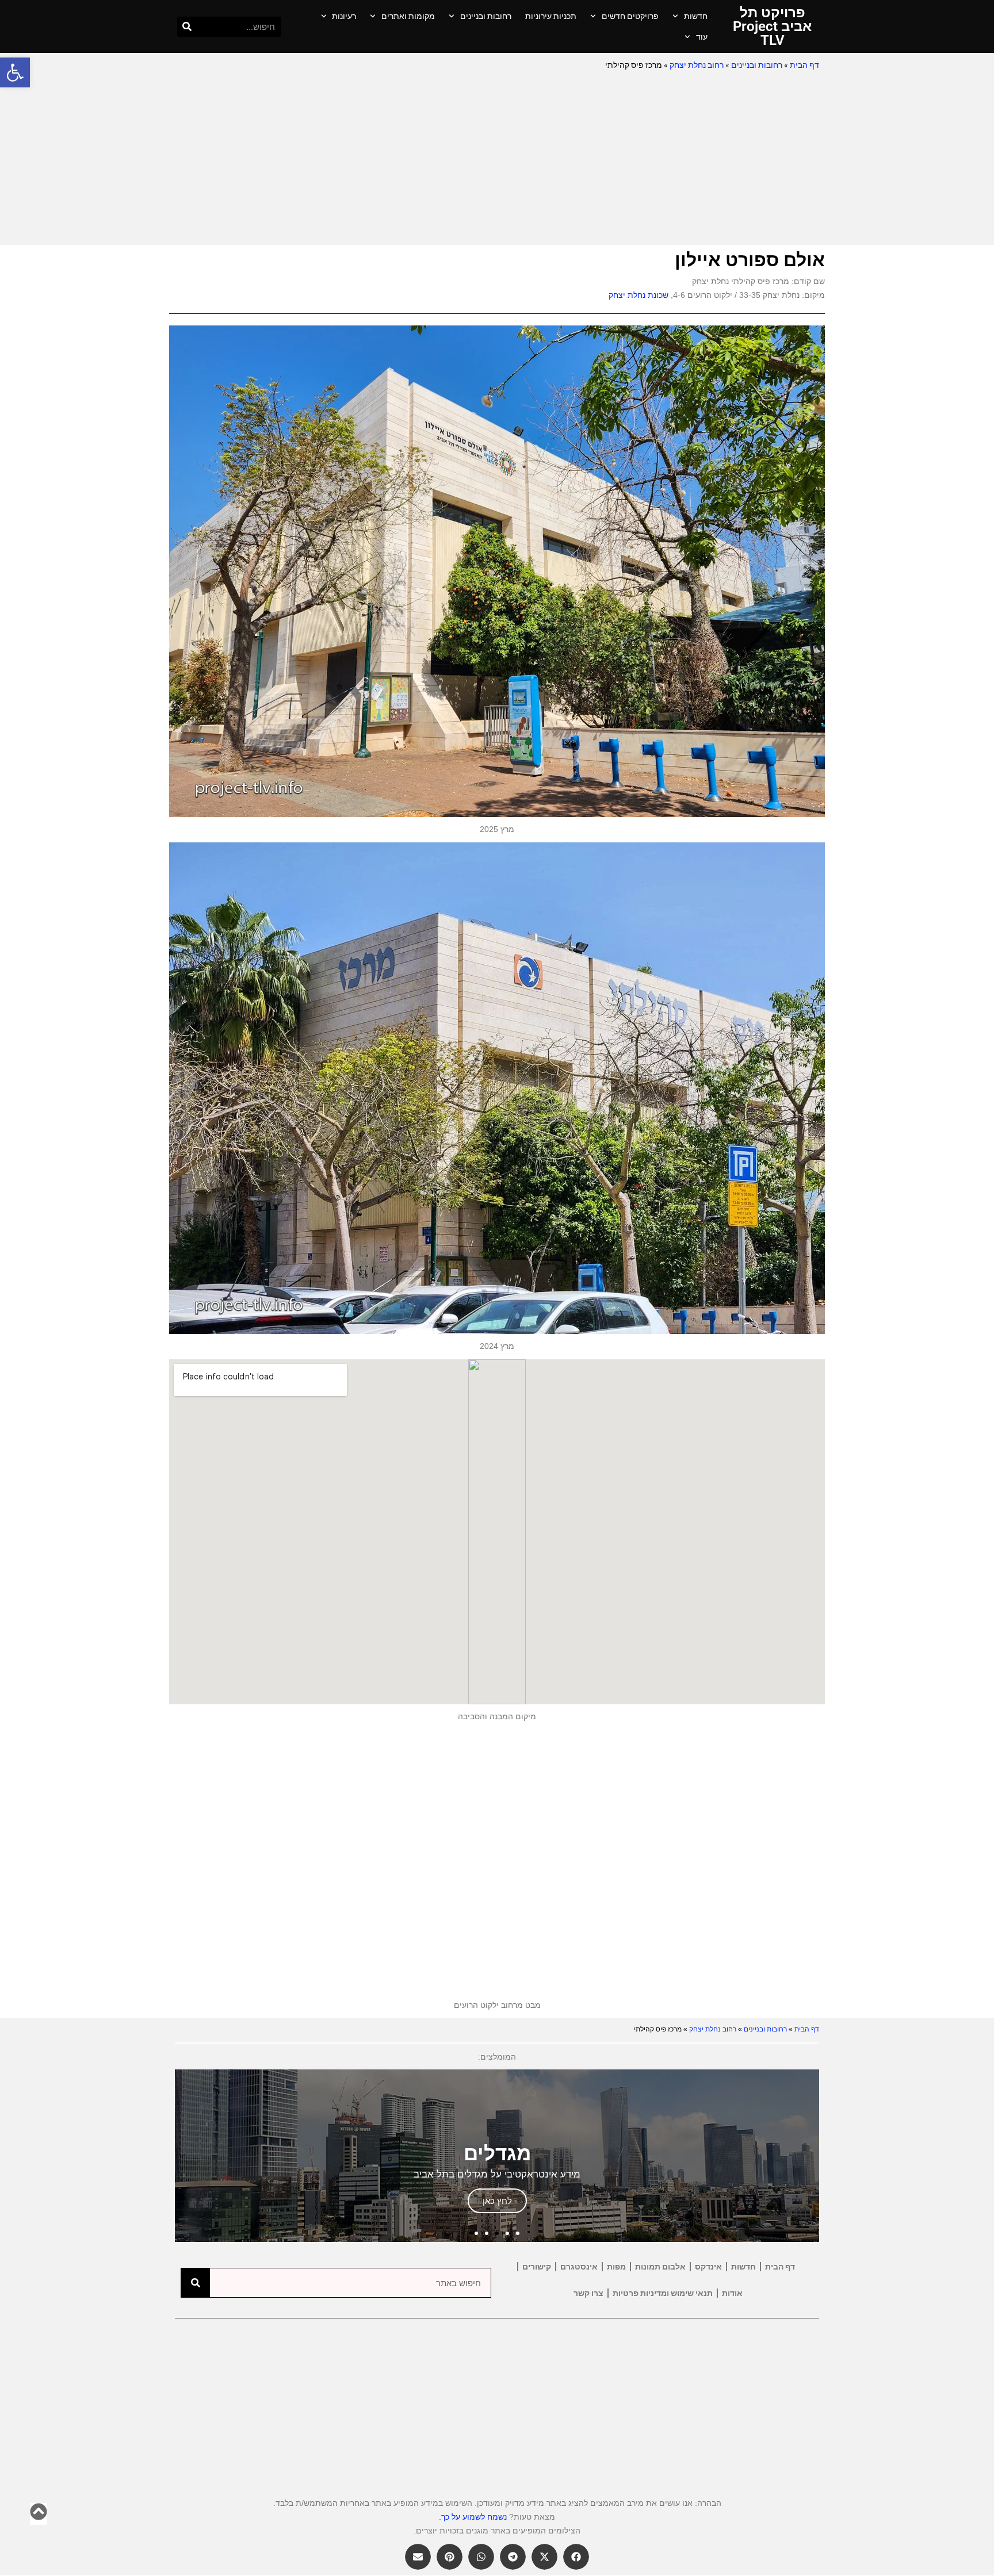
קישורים (537, 2267)
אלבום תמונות (660, 2267)
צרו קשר (588, 2293)
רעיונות (344, 16)
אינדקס (708, 2267)
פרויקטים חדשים (630, 16)
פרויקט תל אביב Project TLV (772, 26)
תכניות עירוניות (551, 16)
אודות (732, 2293)
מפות (616, 2267)
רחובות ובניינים (486, 16)
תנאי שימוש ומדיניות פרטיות (663, 2293)
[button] (15, 72)
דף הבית (804, 65)
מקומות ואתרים (408, 16)
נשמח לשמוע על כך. (473, 2517)
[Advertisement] (497, 159)
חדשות (696, 16)
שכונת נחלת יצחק (639, 295)
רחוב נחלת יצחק (697, 65)
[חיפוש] (187, 27)
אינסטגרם (579, 2267)
